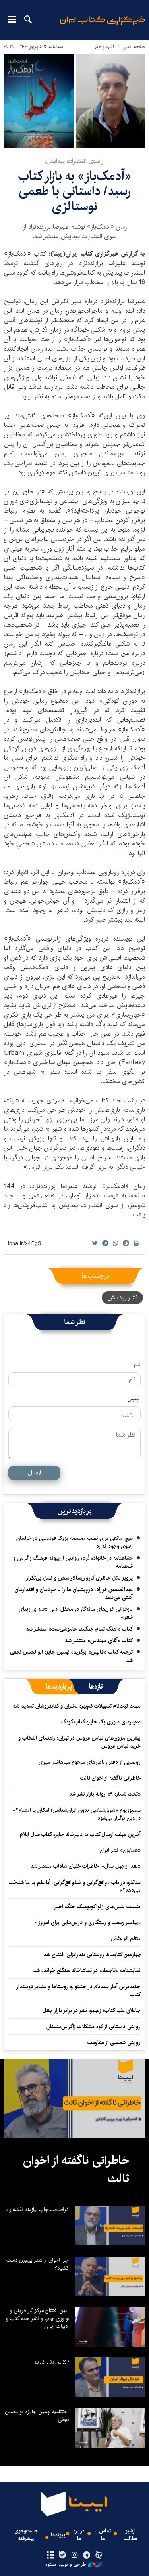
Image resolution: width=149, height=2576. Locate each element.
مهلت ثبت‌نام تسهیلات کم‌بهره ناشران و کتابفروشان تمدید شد (77, 1706)
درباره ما (79, 2535)
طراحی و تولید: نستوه (66, 2565)
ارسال (34, 1473)
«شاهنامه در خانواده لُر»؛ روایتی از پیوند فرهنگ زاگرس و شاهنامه (73, 1562)
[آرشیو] (51, 2555)
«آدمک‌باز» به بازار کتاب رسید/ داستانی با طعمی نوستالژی (74, 191)
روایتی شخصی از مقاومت (114, 2042)
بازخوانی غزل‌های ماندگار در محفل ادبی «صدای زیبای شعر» (76, 1613)
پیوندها (58, 2535)
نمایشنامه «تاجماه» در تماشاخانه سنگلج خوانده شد (87, 1970)
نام (137, 1364)
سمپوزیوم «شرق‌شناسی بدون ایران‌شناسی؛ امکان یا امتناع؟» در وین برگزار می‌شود (77, 1814)
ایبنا (102, 26)
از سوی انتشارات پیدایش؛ (75, 161)
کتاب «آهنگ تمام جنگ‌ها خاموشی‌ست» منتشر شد (79, 1629)
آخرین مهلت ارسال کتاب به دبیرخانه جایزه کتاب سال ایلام (80, 1834)
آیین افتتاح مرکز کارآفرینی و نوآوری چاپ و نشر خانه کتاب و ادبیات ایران (37, 2318)
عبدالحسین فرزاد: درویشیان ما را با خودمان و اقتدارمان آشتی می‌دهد (74, 1593)
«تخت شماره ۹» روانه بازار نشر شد (105, 1794)
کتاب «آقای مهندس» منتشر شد (99, 1641)
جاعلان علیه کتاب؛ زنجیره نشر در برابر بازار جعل (92, 2010)
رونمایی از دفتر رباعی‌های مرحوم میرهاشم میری (90, 1762)
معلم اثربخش (126, 1938)
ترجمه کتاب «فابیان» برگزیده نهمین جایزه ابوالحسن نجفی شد (71, 1656)
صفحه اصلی (134, 47)
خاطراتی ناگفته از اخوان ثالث (110, 1778)
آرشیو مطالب (131, 2535)
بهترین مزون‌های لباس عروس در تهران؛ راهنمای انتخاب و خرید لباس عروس (79, 1742)
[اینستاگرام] (74, 2555)
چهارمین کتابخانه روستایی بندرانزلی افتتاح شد (92, 1954)
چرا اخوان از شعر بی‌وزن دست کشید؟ (38, 2264)
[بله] (63, 2555)
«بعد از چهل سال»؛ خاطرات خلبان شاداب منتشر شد (86, 1866)
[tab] (96, 1687)
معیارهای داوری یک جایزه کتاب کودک (101, 1722)
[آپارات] (98, 2555)
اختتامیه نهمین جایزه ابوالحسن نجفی (37, 2415)
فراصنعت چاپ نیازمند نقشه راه (38, 2209)
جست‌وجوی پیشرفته (26, 2535)
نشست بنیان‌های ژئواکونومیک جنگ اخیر (97, 1907)
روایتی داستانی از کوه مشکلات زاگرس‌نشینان (94, 2027)
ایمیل (134, 1398)
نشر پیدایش (122, 1298)
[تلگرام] (86, 2555)
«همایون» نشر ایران (120, 1850)
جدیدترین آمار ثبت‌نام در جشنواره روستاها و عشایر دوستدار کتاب (79, 1991)
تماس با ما (103, 2535)
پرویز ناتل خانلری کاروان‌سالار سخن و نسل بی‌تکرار (79, 1578)
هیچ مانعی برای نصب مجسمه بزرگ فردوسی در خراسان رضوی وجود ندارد (74, 1542)
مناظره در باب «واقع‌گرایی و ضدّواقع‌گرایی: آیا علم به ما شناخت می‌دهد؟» (75, 1886)
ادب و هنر (104, 47)
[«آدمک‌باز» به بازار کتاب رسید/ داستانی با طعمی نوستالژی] (74, 101)
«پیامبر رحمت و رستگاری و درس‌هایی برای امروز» (87, 1922)
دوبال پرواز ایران (52, 2361)
